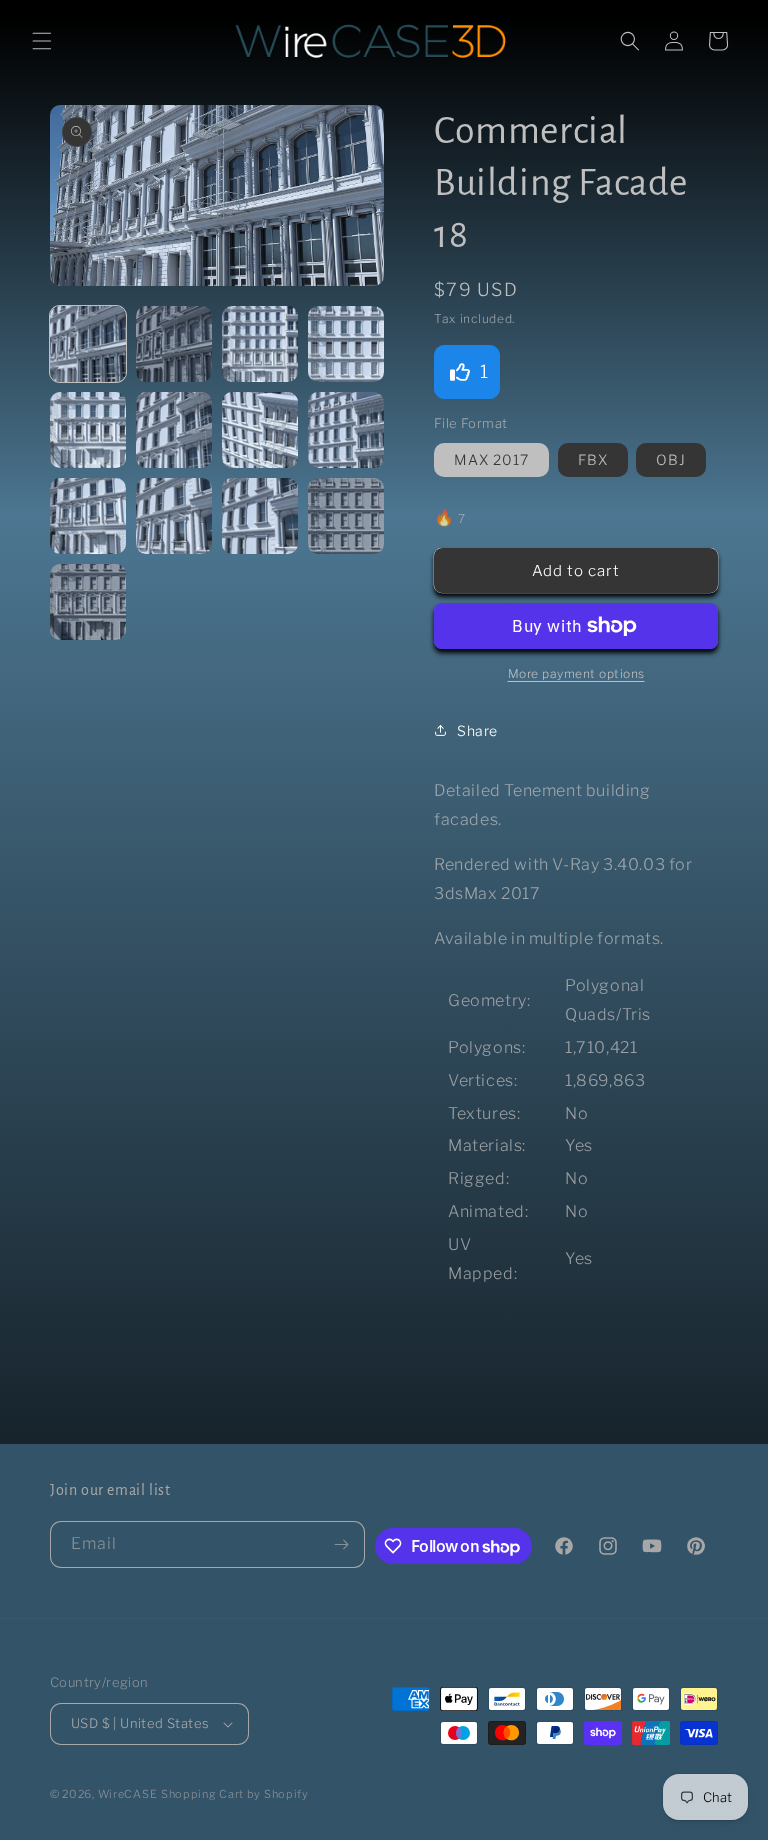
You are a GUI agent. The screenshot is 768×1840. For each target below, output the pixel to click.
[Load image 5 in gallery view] (88, 430)
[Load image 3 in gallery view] (260, 344)
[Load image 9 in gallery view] (88, 516)
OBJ (671, 459)
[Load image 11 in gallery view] (260, 516)
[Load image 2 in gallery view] (174, 344)
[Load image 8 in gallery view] (346, 430)
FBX (593, 459)
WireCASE (128, 1794)
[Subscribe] (342, 1544)
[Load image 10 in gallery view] (174, 516)
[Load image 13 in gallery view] (88, 602)
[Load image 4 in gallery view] (346, 344)
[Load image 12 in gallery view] (346, 516)
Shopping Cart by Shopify (235, 1794)
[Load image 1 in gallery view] (88, 344)
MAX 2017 (491, 459)
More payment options (576, 673)
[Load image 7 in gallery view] (260, 430)
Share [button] (477, 730)
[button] (42, 41)
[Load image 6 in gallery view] (174, 430)
